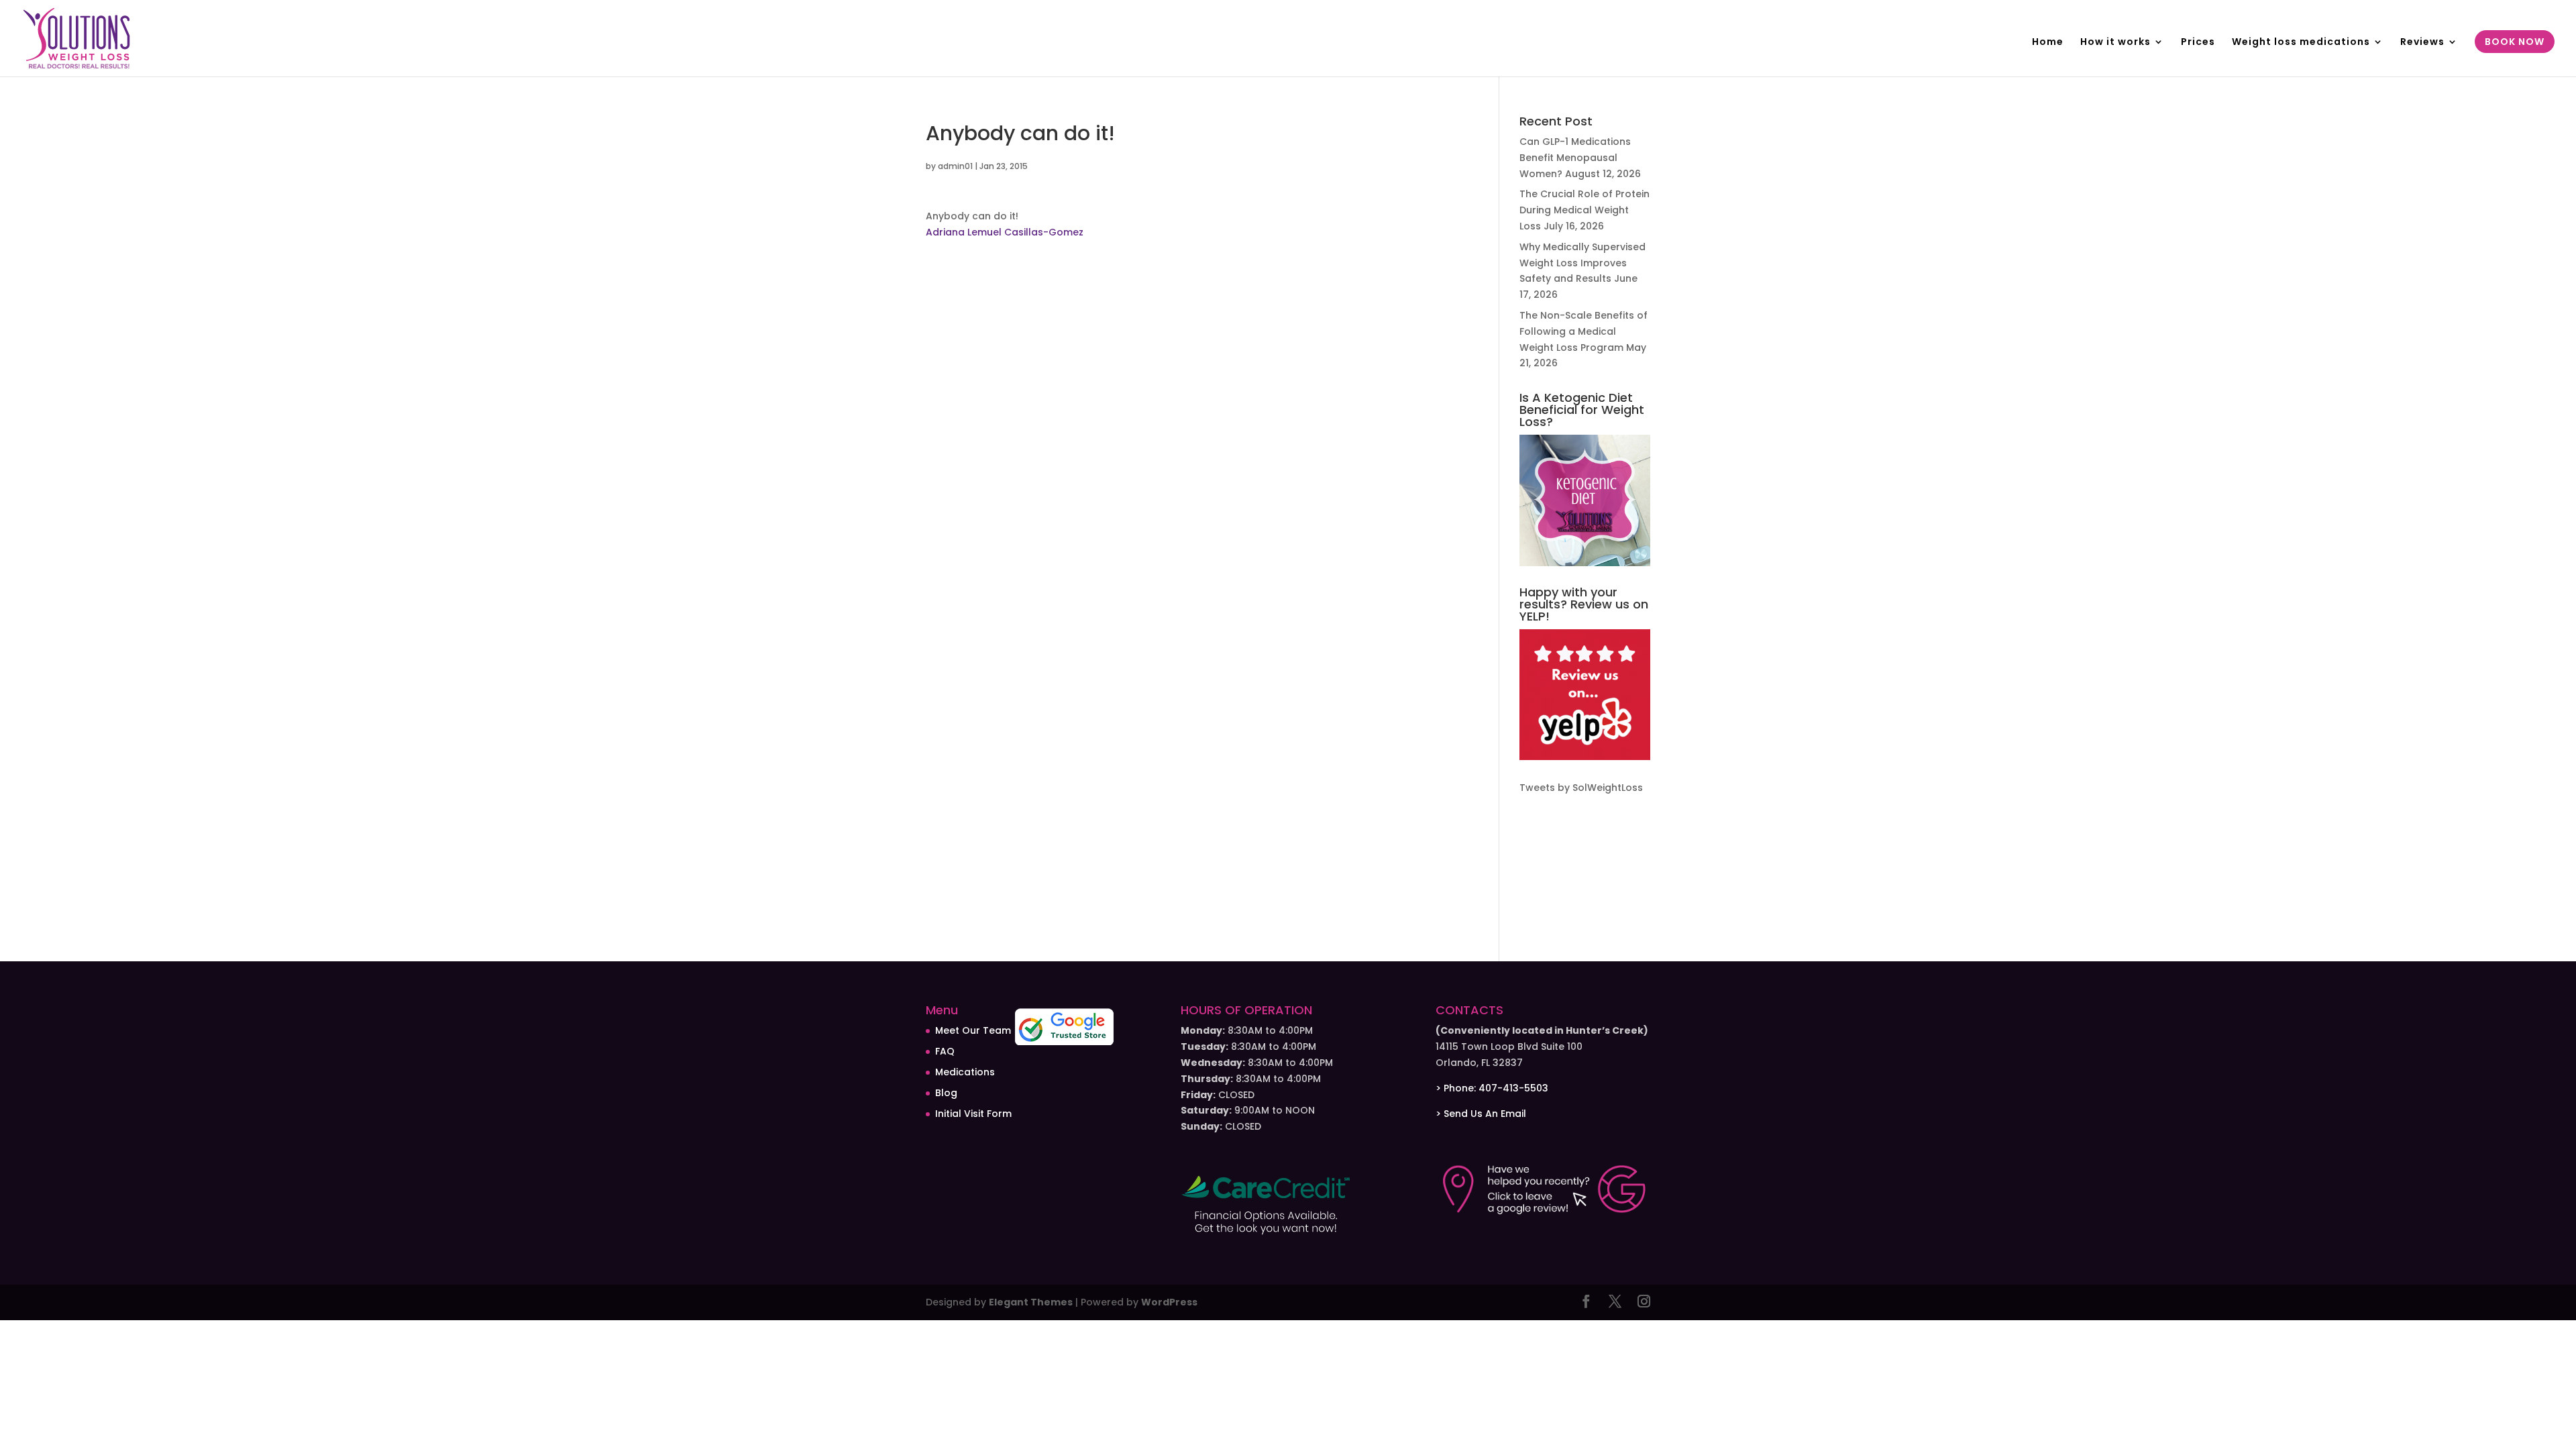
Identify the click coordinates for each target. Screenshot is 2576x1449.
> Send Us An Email (1481, 1114)
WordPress (1169, 1302)
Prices (2198, 43)
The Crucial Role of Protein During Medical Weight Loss (1585, 210)
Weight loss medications (2301, 43)
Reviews (2422, 43)
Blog (946, 1093)
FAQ (945, 1051)
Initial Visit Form (973, 1114)
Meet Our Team (973, 1030)
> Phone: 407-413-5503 (1492, 1088)
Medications (965, 1072)
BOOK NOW (2515, 43)
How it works (2115, 43)
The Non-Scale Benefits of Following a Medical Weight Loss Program (1584, 331)
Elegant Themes (1031, 1302)
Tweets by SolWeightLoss (1581, 788)
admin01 (955, 166)
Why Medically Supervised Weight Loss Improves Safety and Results (1582, 263)
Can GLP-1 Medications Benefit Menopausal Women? (1575, 158)
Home (2048, 43)
